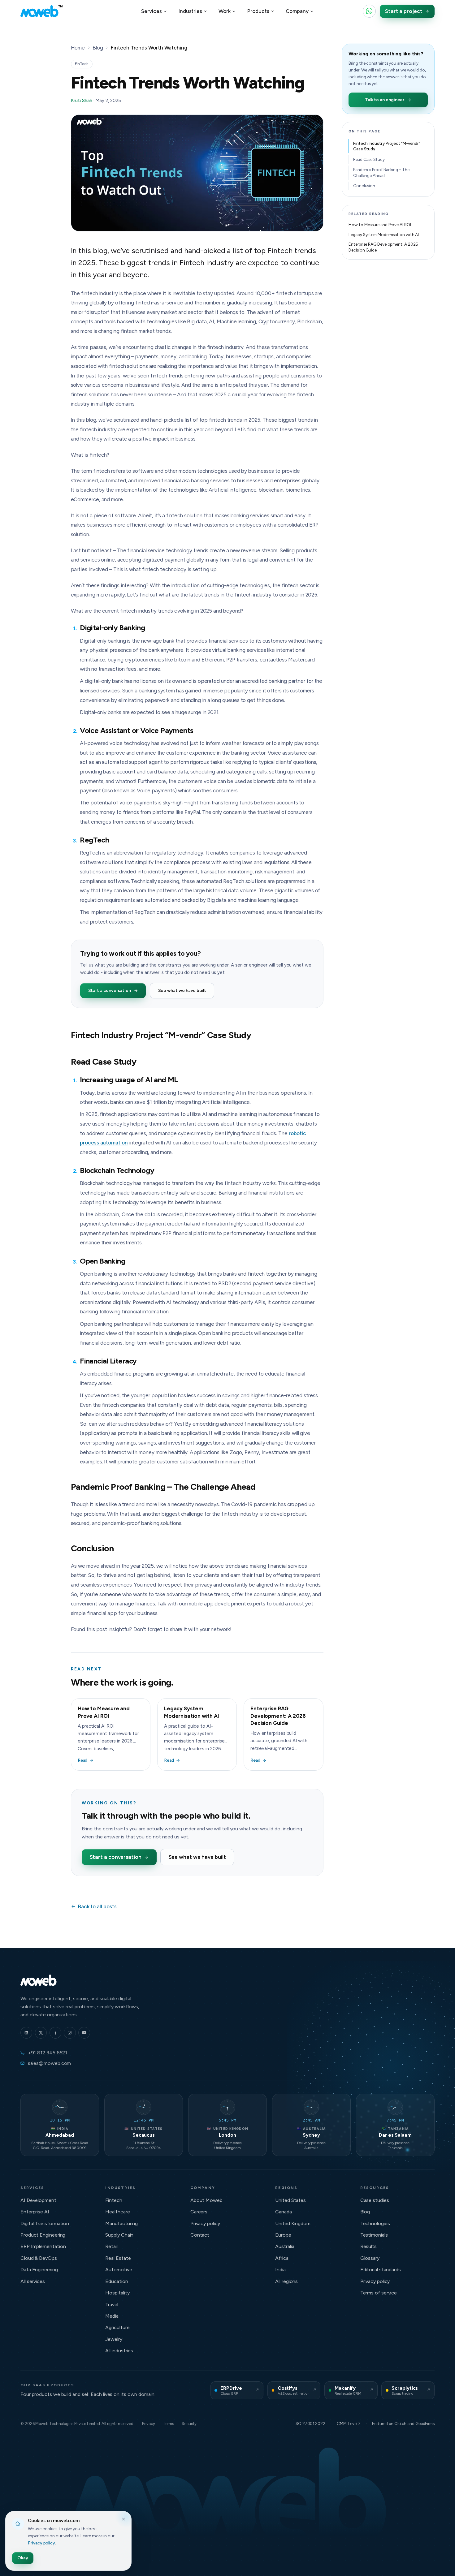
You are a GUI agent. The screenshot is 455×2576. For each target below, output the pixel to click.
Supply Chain (119, 2235)
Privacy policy (205, 2223)
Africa (282, 2258)
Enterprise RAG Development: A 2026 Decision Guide (383, 247)
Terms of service (379, 2293)
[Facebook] (55, 2033)
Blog (98, 48)
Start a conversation (110, 991)
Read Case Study (369, 159)
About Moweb (206, 2200)
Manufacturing (121, 2223)
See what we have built (182, 991)
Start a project (404, 11)
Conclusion (364, 186)
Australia (285, 2246)
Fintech (114, 2200)
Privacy (148, 2424)
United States (290, 2200)
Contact (200, 2235)
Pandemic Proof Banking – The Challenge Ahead (381, 172)
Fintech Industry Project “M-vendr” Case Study (387, 146)
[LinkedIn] (26, 2033)
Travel (112, 2305)
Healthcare (117, 2212)
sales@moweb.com (50, 2063)
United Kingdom (293, 2223)
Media (112, 2316)
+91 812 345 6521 (48, 2053)
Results (368, 2246)
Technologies (375, 2223)
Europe (283, 2235)
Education (117, 2281)
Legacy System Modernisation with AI (384, 235)
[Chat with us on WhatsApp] (369, 11)
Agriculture (117, 2327)
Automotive (119, 2270)
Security (189, 2424)
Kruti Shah (82, 101)
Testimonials (374, 2235)
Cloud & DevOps (39, 2258)
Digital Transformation (45, 2223)
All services (33, 2281)
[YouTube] (84, 2033)
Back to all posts (97, 1906)
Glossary (370, 2258)
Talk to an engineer (385, 100)
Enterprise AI (35, 2212)
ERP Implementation (43, 2246)
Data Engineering (39, 2270)
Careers (199, 2212)
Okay (23, 2558)
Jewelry (114, 2339)
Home (78, 48)
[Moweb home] (41, 11)
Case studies (375, 2200)
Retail (111, 2246)
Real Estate (118, 2258)
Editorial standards (381, 2270)
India (280, 2270)
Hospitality (117, 2293)
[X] (41, 2033)
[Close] (123, 2519)
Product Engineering (43, 2235)
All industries (119, 2351)
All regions (286, 2281)
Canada (284, 2212)
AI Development (38, 2200)
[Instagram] (70, 2033)
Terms (168, 2424)
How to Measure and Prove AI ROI (380, 225)
